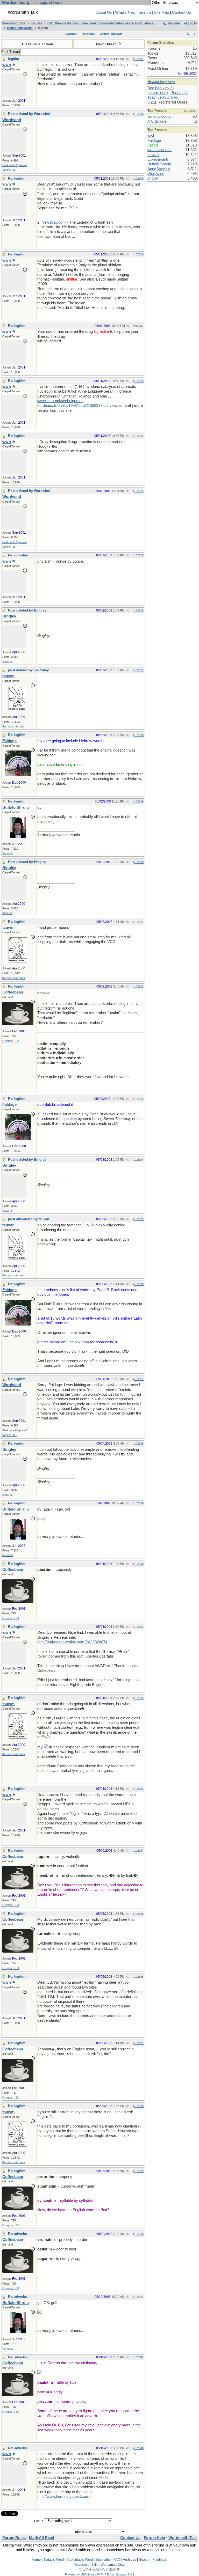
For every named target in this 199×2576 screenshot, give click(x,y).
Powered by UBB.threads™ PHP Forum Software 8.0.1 (100, 2574)
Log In (192, 23)
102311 (139, 326)
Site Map (161, 12)
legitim (14, 59)
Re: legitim (17, 178)
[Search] (188, 34)
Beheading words (20, 28)
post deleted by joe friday (28, 670)
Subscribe (103, 2560)
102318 (139, 735)
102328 (139, 1444)
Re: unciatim (18, 555)
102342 (139, 2357)
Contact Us (182, 12)
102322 (139, 987)
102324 (139, 1160)
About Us (104, 12)
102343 (139, 2448)
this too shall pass (14, 726)
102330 (139, 1564)
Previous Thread (39, 44)
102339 (139, 2171)
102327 (139, 1379)
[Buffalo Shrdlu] (18, 836)
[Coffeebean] (18, 1024)
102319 (139, 801)
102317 (139, 670)
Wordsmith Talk (14, 23)
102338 (139, 2106)
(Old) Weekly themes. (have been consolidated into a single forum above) (101, 23)
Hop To (39, 2521)
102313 (139, 436)
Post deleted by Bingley (27, 610)
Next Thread (107, 44)
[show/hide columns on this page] (195, 34)
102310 (139, 254)
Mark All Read (42, 2538)
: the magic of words (33, 3)
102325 (139, 1219)
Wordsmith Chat (113, 2564)
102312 (139, 381)
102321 (139, 922)
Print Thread (10, 52)
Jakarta (7, 662)
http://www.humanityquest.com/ (64, 2497)
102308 (139, 114)
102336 (139, 1977)
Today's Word (54, 2560)
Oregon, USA (11, 1041)
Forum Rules (14, 2538)
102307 (139, 59)
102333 (139, 1789)
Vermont (8, 853)
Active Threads (111, 34)
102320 (139, 862)
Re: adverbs (17, 2234)
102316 (139, 610)
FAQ (117, 2560)
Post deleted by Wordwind (29, 114)
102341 (139, 2297)
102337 (139, 2043)
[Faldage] (18, 775)
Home (36, 2560)
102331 (139, 1627)
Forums (36, 23)
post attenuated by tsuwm (29, 1219)
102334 (139, 1851)
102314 (139, 491)
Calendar (88, 34)
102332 (139, 1698)
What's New (125, 12)
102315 (139, 555)
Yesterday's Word (80, 2560)
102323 (139, 1099)
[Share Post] (127, 59)
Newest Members (161, 82)
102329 (139, 1503)
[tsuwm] (18, 710)
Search (145, 12)
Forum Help (154, 2538)
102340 (139, 2234)
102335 (139, 1914)
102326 (139, 1284)
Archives (129, 2560)
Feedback (160, 2560)
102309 (139, 179)
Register (174, 23)
